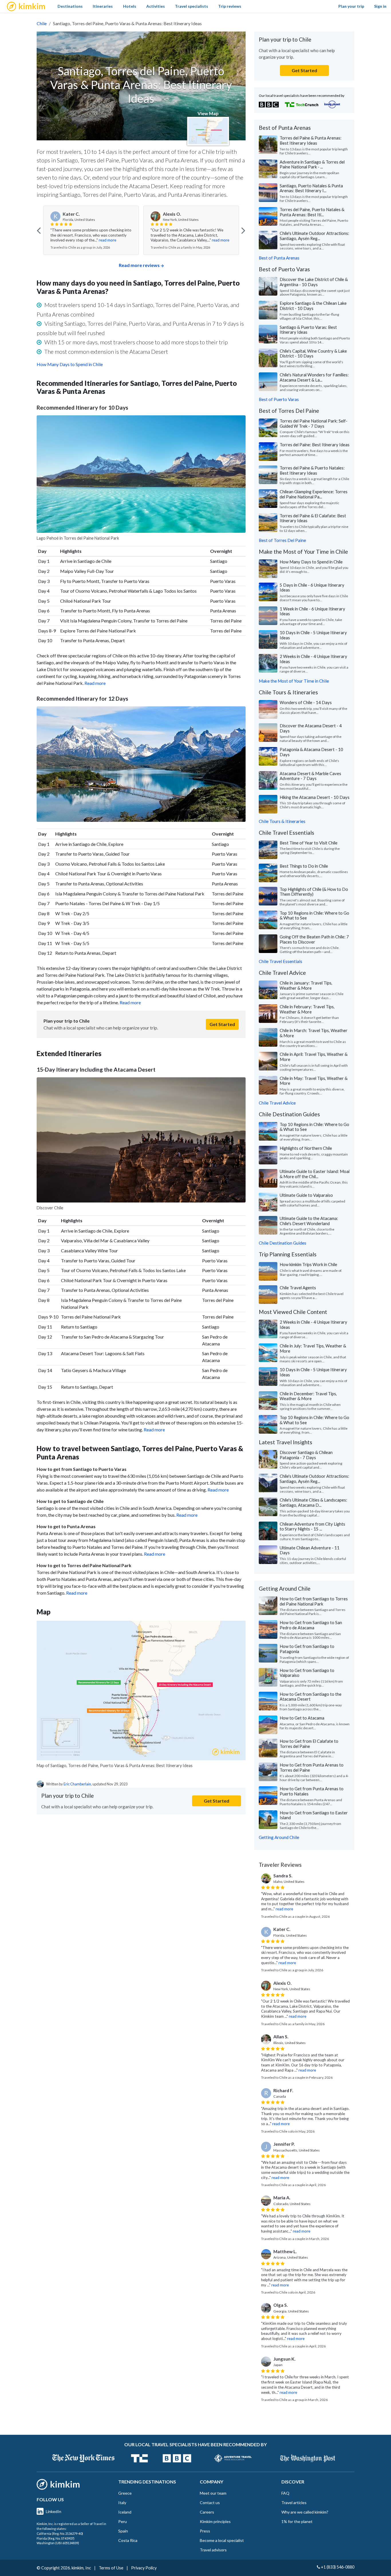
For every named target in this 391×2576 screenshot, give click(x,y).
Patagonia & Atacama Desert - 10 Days (311, 752)
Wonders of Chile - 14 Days (306, 702)
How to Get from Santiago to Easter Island (314, 1815)
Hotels (130, 6)
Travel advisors (213, 2550)
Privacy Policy (144, 2568)
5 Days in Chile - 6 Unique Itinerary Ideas (312, 587)
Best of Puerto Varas (279, 399)
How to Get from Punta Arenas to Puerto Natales (312, 1791)
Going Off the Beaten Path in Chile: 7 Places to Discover (314, 939)
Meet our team (213, 2493)
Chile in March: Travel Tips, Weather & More (314, 1033)
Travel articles (294, 2503)
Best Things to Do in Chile (304, 866)
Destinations (70, 6)
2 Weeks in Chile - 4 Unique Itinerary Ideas (313, 659)
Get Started (222, 1024)
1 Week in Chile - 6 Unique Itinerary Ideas (312, 611)
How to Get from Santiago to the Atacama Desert (311, 1697)
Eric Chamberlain (77, 1784)
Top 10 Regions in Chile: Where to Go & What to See (314, 915)
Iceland (125, 2512)
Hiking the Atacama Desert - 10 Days (315, 797)
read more (120, 240)
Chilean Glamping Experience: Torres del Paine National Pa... (314, 494)
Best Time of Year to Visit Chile (309, 843)
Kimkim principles (215, 2521)
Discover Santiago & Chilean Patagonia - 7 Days (306, 1455)
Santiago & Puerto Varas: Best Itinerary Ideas (308, 330)
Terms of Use (111, 2568)
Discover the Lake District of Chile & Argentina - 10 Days (314, 282)
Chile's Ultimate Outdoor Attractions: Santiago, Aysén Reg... (314, 236)
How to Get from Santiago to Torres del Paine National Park (314, 1601)
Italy (122, 2503)
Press (205, 2531)
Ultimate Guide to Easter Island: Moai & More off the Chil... (315, 1174)
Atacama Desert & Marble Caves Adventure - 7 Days (310, 776)
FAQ (285, 2493)
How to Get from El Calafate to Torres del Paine (309, 1744)
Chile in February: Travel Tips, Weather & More (307, 1009)
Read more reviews (139, 265)
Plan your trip (351, 6)
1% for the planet (297, 2521)
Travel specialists (191, 6)
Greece (125, 2493)
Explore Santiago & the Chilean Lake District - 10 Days (313, 306)
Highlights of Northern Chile (306, 1148)
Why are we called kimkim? (305, 2512)
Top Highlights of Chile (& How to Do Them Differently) (314, 892)
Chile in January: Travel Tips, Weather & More (306, 985)
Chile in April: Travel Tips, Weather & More (314, 1057)
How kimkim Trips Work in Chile (308, 1264)
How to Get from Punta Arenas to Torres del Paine (312, 1767)
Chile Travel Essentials (281, 961)
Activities (156, 6)
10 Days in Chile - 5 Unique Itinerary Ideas (313, 635)
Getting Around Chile (279, 1837)
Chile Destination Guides (283, 1243)
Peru (123, 2521)
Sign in (380, 6)
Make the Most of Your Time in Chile (294, 681)
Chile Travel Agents (298, 1288)
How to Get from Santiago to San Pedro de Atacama (311, 1625)
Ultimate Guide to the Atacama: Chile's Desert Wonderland (309, 1221)
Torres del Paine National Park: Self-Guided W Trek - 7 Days (314, 423)
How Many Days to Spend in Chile (70, 364)
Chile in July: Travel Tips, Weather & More (313, 1348)
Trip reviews (230, 6)
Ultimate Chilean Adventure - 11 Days (310, 1550)
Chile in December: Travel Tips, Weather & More (308, 1396)
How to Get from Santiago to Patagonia (307, 1649)
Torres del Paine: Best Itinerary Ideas (315, 445)
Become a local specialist (222, 2540)
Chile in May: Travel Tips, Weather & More (314, 1081)
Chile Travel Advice (277, 1103)
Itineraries (103, 6)
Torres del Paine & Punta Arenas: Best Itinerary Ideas (311, 140)
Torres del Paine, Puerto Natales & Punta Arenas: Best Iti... (312, 212)
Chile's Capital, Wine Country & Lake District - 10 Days (313, 353)
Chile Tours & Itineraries (282, 821)
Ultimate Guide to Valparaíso (306, 1195)
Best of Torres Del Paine (282, 540)
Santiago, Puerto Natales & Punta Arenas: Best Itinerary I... (311, 188)
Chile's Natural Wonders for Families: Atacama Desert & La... (314, 377)
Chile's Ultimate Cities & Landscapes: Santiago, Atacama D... (313, 1502)
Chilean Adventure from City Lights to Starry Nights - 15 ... (312, 1526)
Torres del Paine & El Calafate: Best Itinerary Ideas (313, 518)
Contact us (210, 2503)
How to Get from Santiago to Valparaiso (307, 1673)
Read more (95, 683)
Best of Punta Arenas (279, 258)
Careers (207, 2512)
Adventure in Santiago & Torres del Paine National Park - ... (312, 164)
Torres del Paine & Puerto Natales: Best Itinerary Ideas (312, 470)
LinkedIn (54, 2511)
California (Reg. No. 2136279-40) (60, 2533)
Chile (42, 23)
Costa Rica (128, 2540)
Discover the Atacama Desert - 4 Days (311, 728)
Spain (123, 2531)
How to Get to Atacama (302, 1718)
